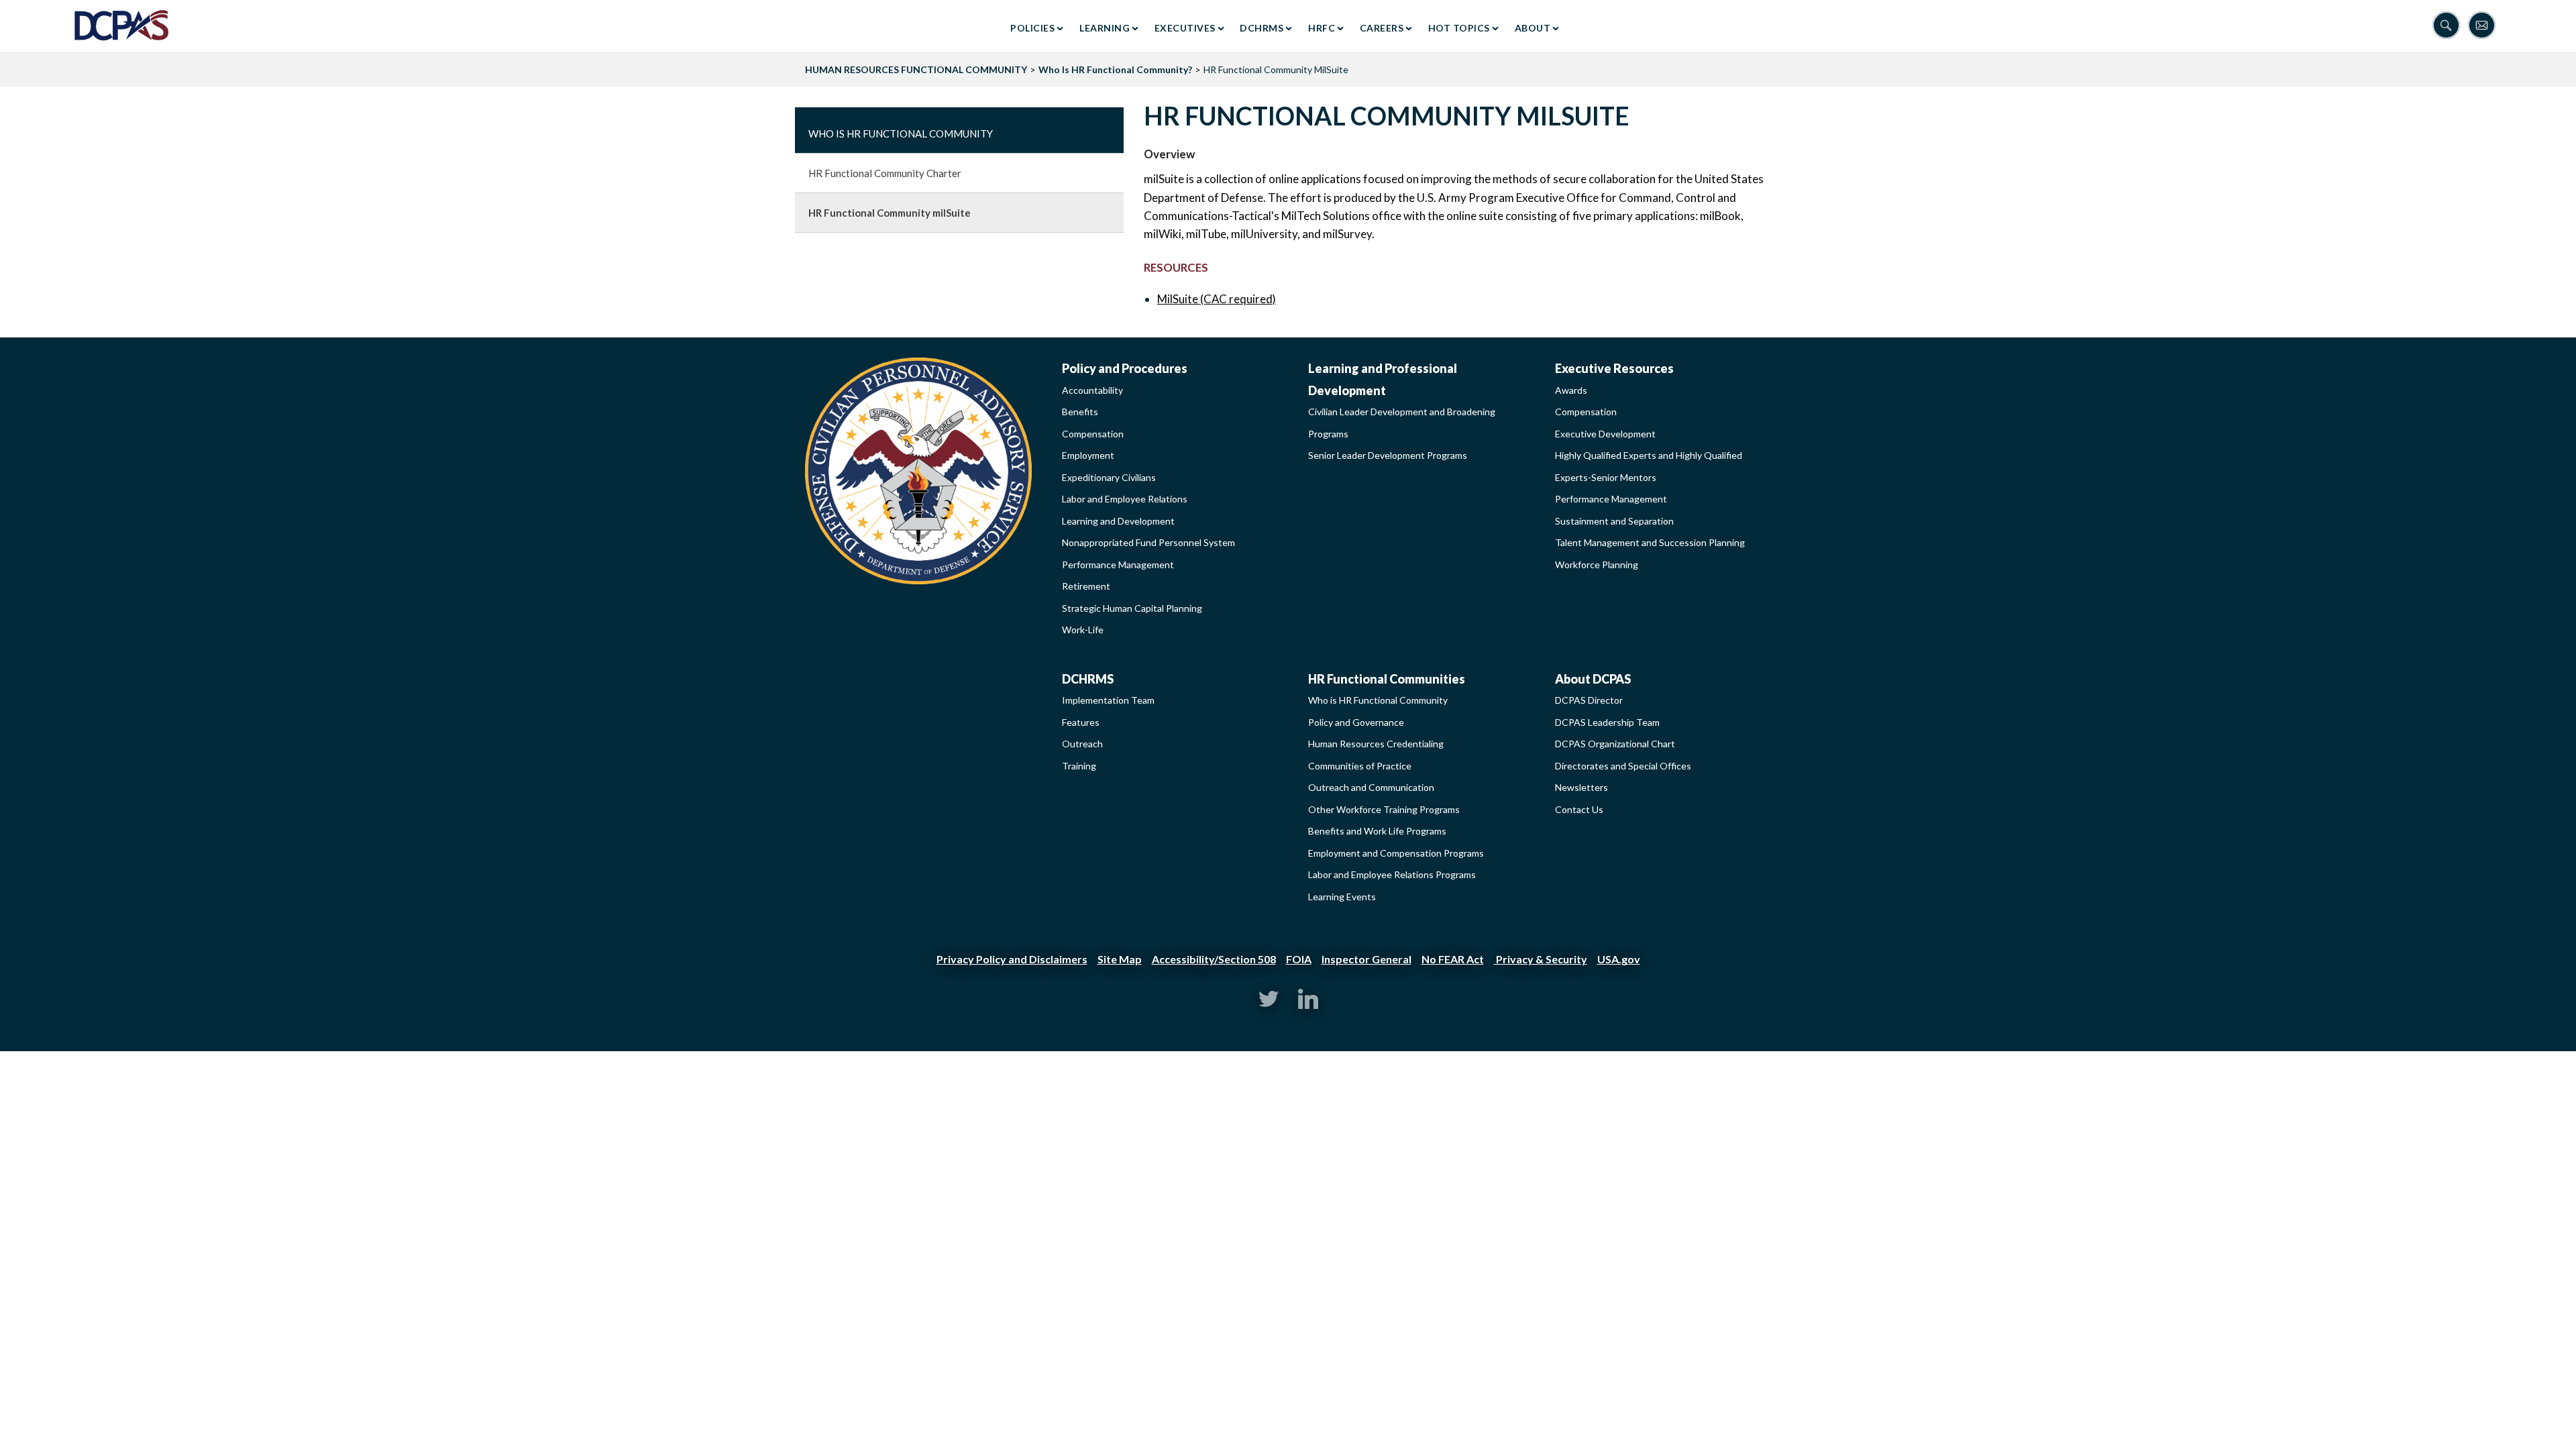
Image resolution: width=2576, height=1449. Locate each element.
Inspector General (1366, 959)
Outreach (1082, 744)
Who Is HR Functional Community (901, 133)
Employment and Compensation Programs (1396, 853)
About (1533, 28)
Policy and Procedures (1125, 368)
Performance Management (1118, 565)
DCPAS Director (1589, 700)
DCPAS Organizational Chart (1615, 744)
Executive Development (1605, 434)
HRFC (1322, 28)
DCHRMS (1262, 28)
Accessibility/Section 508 (1214, 959)
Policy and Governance (1356, 722)
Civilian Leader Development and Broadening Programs (1402, 423)
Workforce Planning (1597, 565)
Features (1081, 722)
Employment (1088, 455)
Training (1079, 766)
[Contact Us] (2485, 26)
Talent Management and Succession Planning (1650, 542)
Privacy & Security (1541, 959)
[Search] (2450, 26)
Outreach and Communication (1371, 787)
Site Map (1120, 959)
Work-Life (1083, 630)
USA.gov (1619, 959)
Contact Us (1579, 809)
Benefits (1080, 412)
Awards (1571, 390)
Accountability (1092, 390)
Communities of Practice (1360, 766)
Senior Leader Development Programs (1388, 455)
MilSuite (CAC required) (1217, 299)
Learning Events (1342, 897)
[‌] (1269, 1005)
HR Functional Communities (1387, 679)
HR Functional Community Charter (885, 173)
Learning (1105, 28)
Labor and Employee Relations (1125, 499)
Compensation (1093, 434)
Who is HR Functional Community (1378, 700)
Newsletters (1581, 787)
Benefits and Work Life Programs (1377, 831)
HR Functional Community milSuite (890, 213)
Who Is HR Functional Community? (1115, 69)
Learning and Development (1118, 521)
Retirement (1086, 586)
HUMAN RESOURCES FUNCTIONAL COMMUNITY (916, 69)
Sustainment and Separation (1614, 521)
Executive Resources (1614, 368)
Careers (1382, 28)
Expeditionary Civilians (1109, 477)
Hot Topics (1459, 28)
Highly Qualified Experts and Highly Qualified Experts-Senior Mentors (1649, 466)
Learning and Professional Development (1383, 379)
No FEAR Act (1453, 959)
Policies (1032, 28)
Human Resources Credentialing (1376, 744)
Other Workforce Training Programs (1384, 809)
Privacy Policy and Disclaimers (1012, 959)
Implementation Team (1108, 700)
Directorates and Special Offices (1623, 766)
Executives (1185, 28)
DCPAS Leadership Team (1607, 722)
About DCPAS (1593, 679)
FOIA (1299, 959)
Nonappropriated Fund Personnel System (1148, 542)
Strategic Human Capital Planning (1132, 608)
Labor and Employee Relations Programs (1392, 874)
